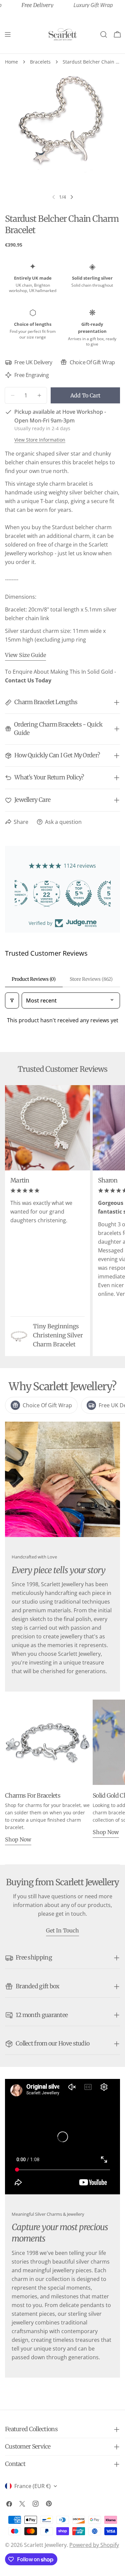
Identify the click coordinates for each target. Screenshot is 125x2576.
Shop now (18, 1839)
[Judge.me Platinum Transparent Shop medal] (63, 893)
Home (11, 62)
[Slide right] (72, 197)
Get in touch (62, 1930)
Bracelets (40, 62)
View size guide (25, 655)
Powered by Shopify (94, 2545)
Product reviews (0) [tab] (34, 979)
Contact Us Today (28, 680)
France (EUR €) (32, 2486)
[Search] (104, 34)
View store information (40, 440)
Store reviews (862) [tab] (91, 979)
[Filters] (12, 1000)
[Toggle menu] (8, 34)
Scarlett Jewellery (45, 2545)
